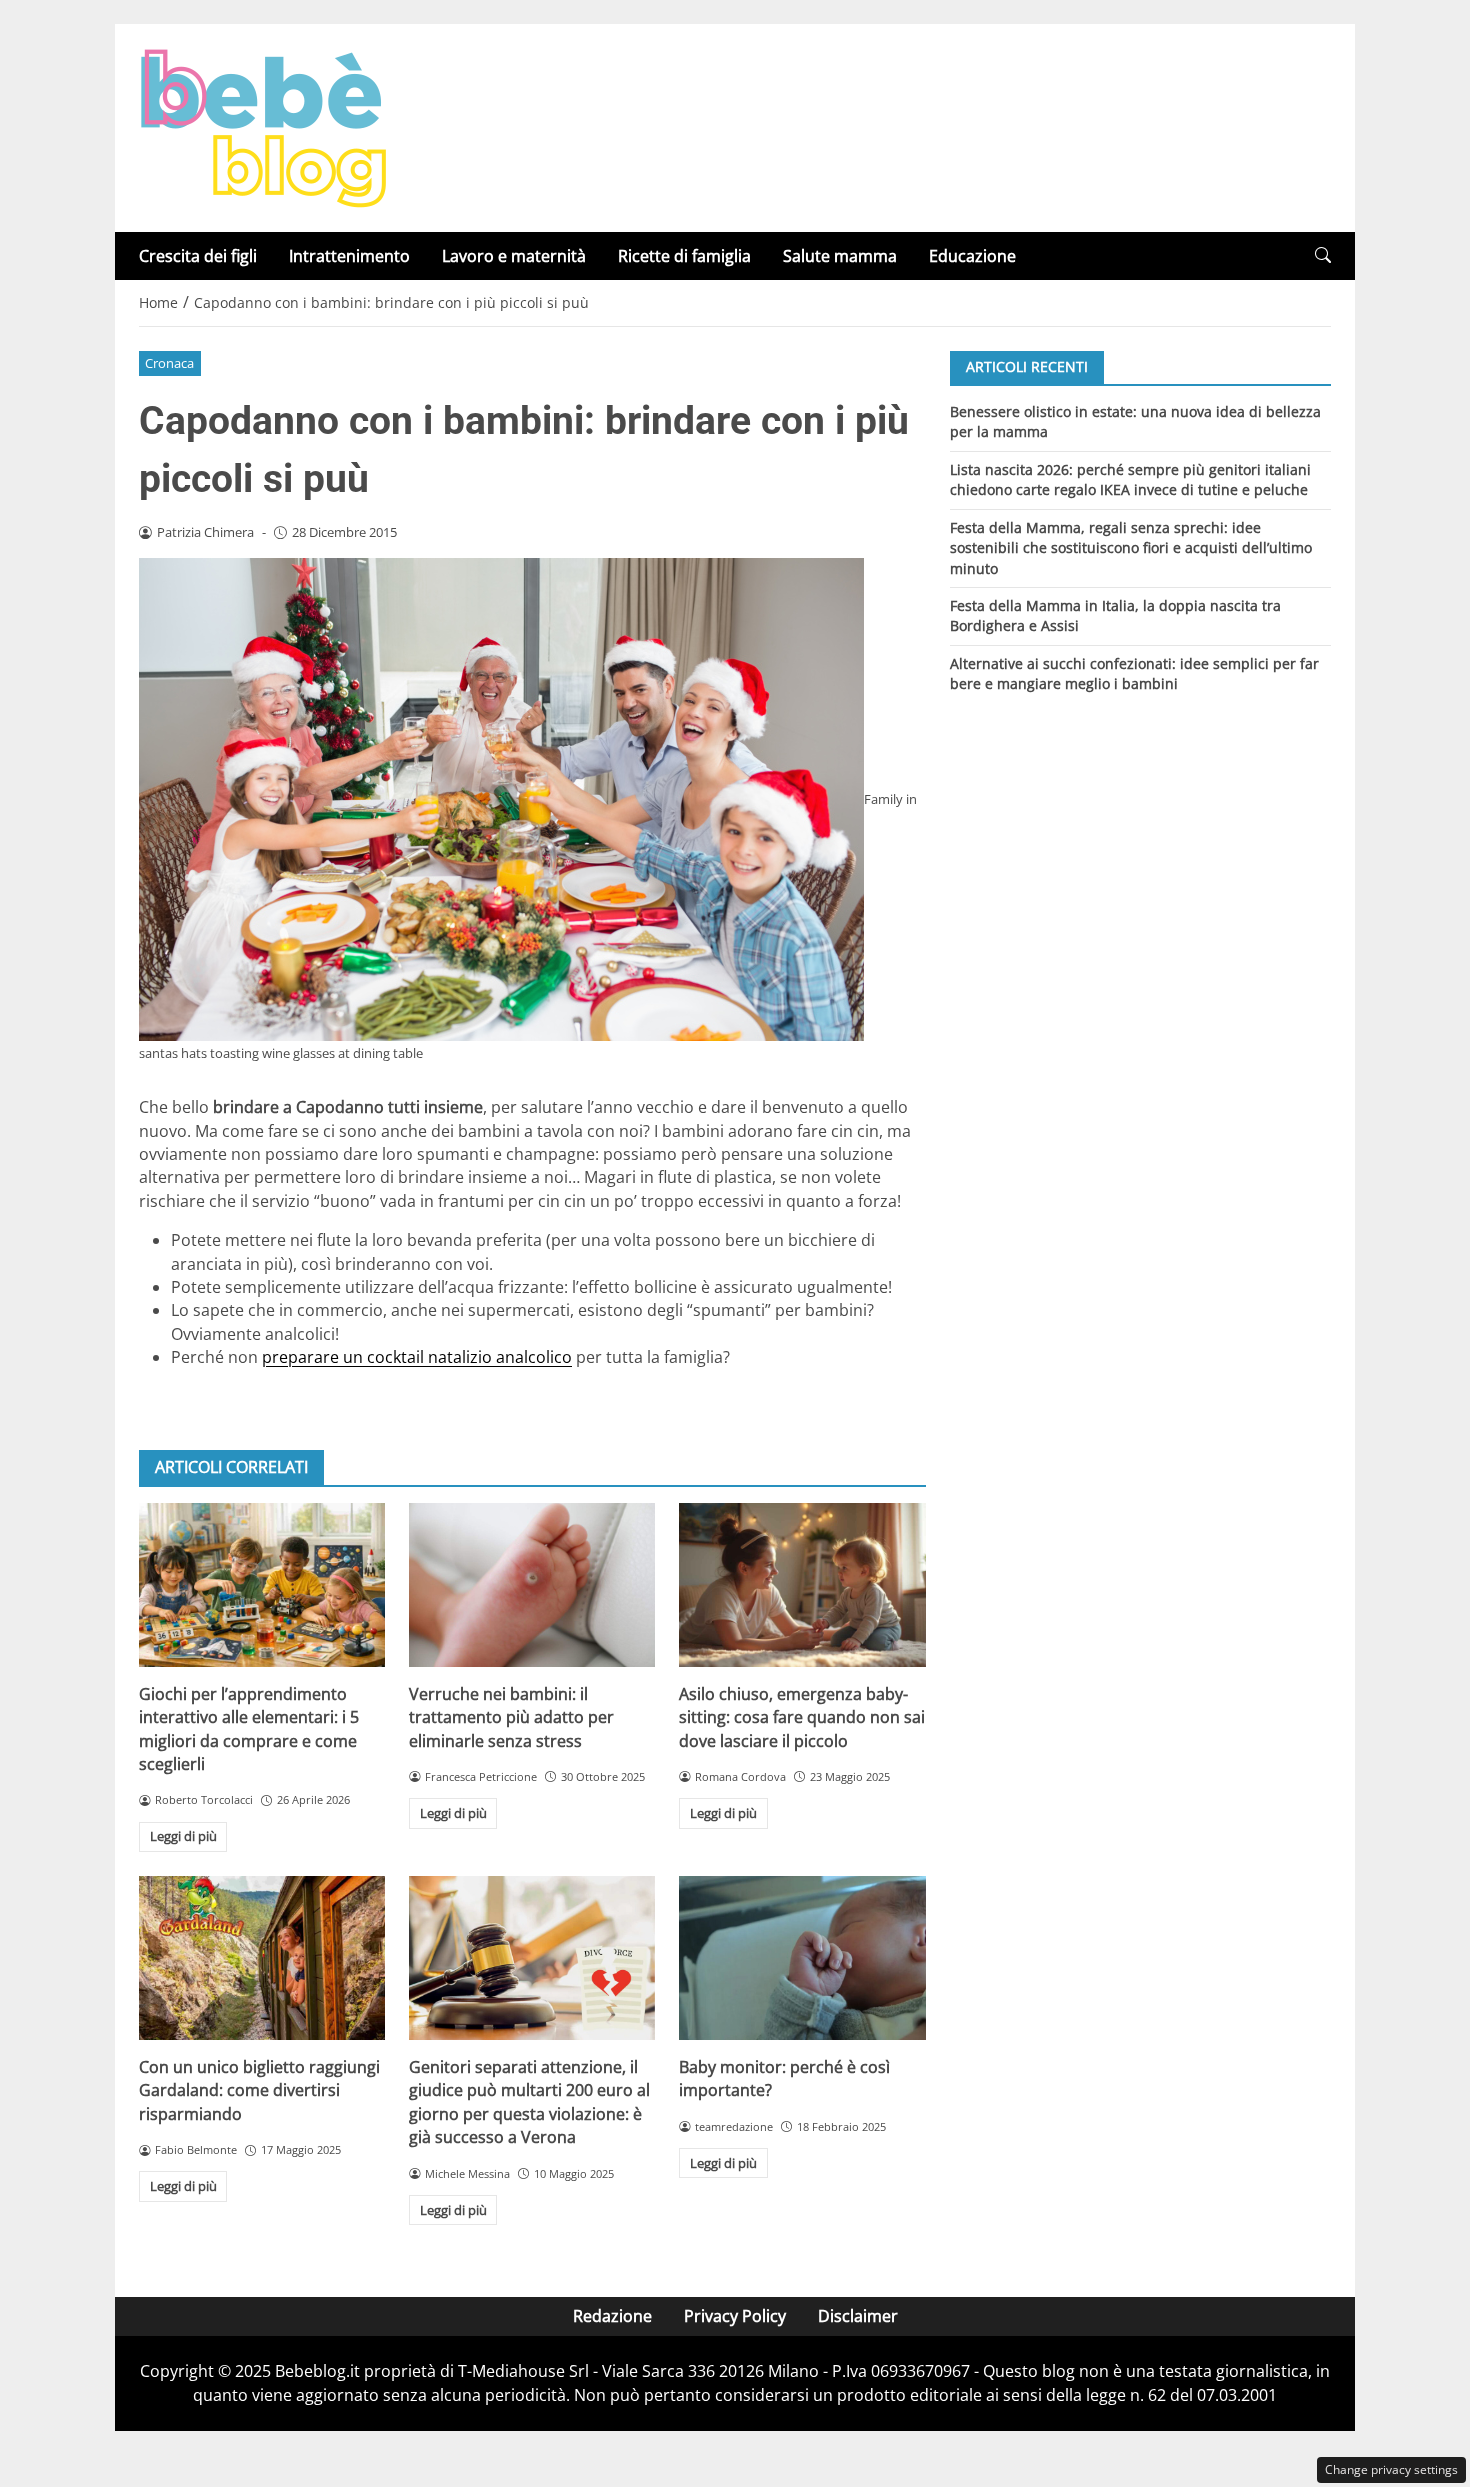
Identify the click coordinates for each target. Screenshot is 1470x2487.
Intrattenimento (349, 256)
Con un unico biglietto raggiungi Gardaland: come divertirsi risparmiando (259, 2090)
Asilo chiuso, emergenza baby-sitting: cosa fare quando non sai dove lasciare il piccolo (802, 1717)
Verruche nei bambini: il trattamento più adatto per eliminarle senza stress (511, 1717)
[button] (1323, 255)
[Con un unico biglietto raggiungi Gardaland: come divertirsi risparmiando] (262, 1958)
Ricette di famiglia (684, 256)
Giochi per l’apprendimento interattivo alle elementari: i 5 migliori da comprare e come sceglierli (249, 1729)
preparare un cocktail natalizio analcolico (417, 1357)
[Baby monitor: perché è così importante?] (802, 1958)
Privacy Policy (735, 2316)
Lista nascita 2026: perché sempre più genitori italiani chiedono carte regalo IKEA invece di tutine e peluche (1130, 478)
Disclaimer (858, 2316)
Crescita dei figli (198, 256)
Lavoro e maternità (514, 256)
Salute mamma (840, 256)
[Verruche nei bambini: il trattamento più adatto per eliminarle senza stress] (532, 1585)
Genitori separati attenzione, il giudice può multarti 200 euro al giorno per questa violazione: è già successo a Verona (529, 2102)
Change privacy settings (1391, 2469)
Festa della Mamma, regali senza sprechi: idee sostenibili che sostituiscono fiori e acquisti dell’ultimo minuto (1131, 547)
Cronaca (169, 363)
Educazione (972, 256)
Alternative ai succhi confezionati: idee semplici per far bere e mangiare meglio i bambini (1134, 673)
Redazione (612, 2316)
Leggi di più (183, 1836)
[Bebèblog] (263, 126)
